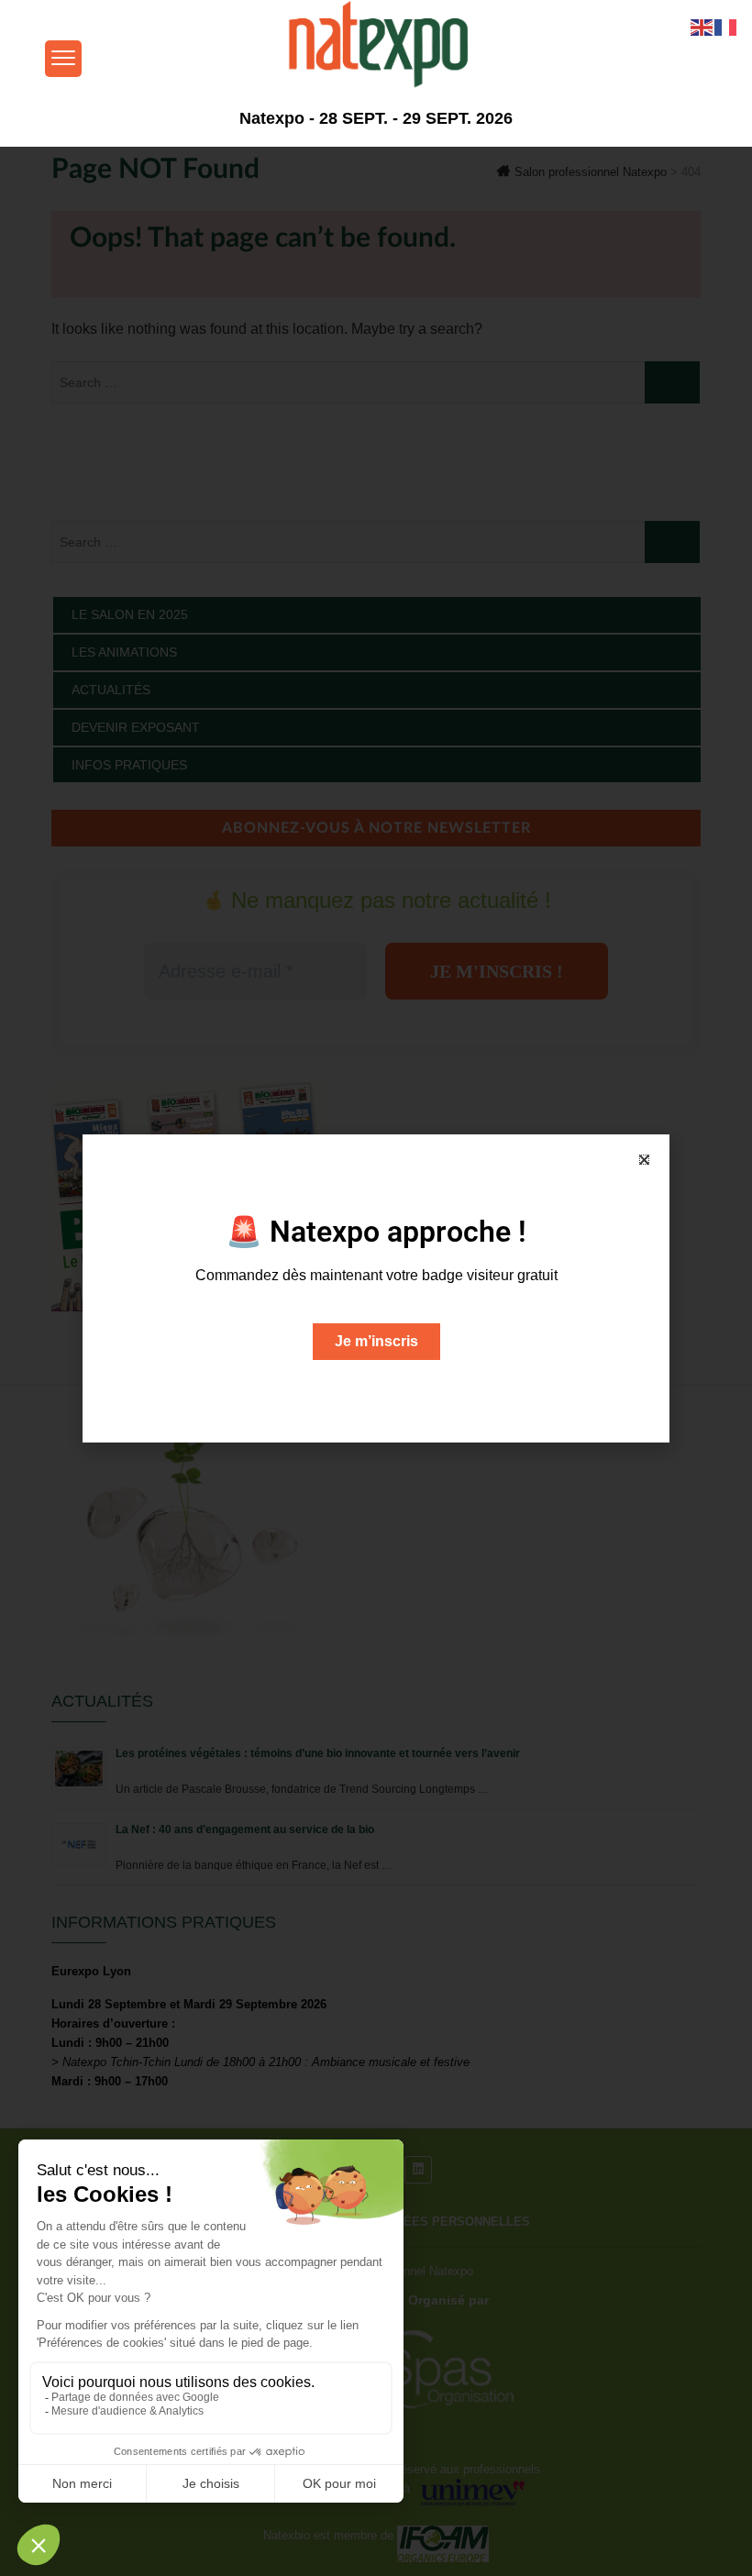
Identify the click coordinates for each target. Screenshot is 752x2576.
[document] (376, 1288)
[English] (702, 26)
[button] (644, 1160)
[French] (726, 26)
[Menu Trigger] (63, 59)
